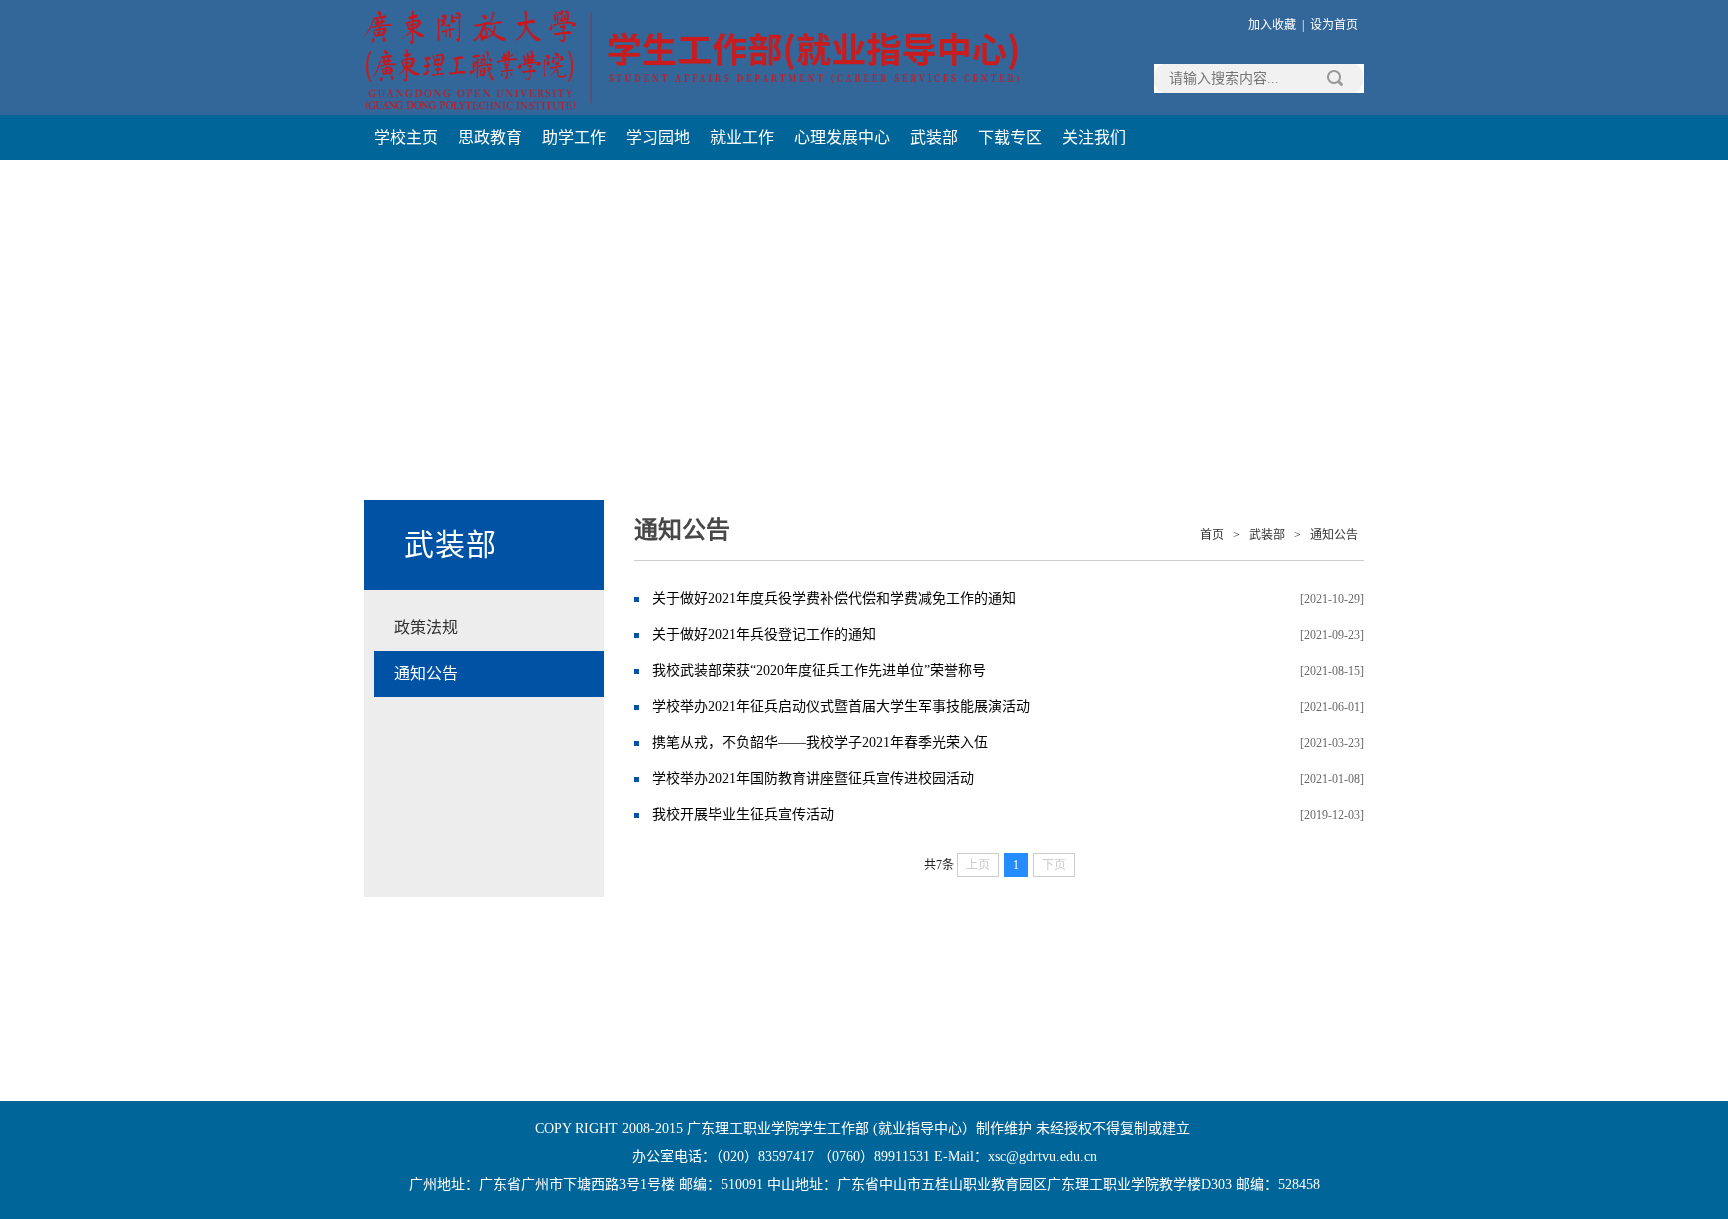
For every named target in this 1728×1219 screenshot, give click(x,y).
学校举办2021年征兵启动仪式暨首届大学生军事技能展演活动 (841, 706)
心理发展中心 (842, 137)
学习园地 (658, 137)
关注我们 (1094, 137)
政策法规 (426, 627)
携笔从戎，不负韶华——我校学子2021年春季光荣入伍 (820, 742)
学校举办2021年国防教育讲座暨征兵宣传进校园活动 (813, 778)
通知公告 (426, 673)
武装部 (934, 137)
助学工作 (574, 137)
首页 (1212, 535)
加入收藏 (1272, 25)
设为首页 (1334, 25)
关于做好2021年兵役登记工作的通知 (764, 634)
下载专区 (1010, 137)
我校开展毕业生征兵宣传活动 (743, 814)
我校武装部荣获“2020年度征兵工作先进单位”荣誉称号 (819, 670)
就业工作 (742, 137)
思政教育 (490, 137)
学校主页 (406, 137)
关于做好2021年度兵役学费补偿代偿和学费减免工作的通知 (834, 598)
